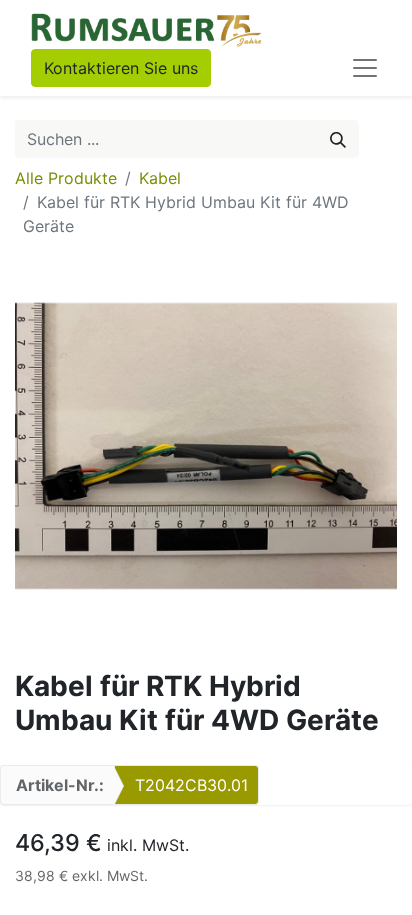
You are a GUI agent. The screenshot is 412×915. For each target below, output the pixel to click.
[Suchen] (338, 139)
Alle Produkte (66, 178)
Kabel (160, 178)
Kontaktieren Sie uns (121, 68)
